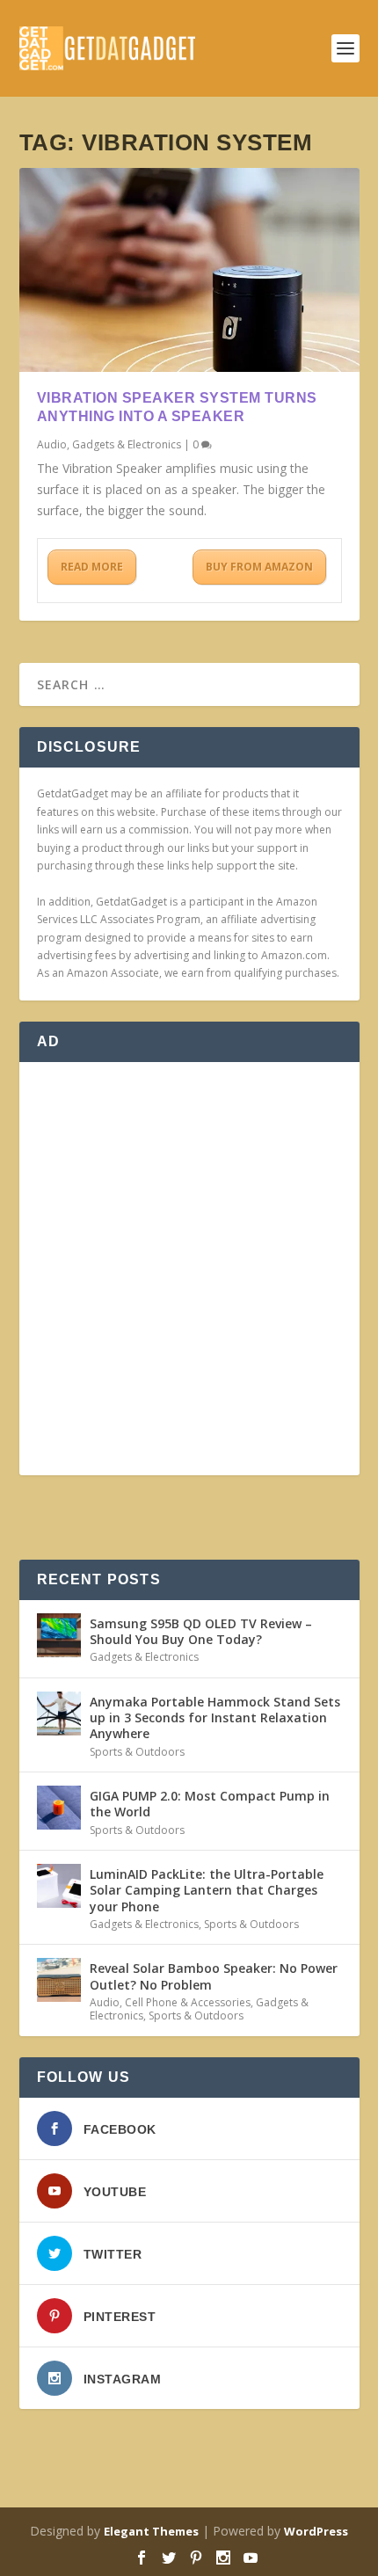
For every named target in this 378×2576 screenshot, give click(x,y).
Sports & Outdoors (137, 1752)
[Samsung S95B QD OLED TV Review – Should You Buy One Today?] (59, 1635)
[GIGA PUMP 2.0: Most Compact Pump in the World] (59, 1808)
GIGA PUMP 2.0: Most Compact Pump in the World (210, 1804)
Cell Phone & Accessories (188, 2002)
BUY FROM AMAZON (259, 567)
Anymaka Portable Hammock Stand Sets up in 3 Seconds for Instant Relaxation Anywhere (215, 1717)
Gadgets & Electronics (127, 444)
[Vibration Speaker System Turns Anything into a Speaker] (189, 270)
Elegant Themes (151, 2531)
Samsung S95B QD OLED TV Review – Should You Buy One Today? (201, 1631)
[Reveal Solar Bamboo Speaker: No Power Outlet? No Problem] (59, 1980)
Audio (52, 444)
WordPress (316, 2531)
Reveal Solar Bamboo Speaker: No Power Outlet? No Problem (214, 1976)
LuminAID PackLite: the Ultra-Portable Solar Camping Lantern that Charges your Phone (207, 1890)
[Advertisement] (189, 1269)
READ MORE (92, 567)
